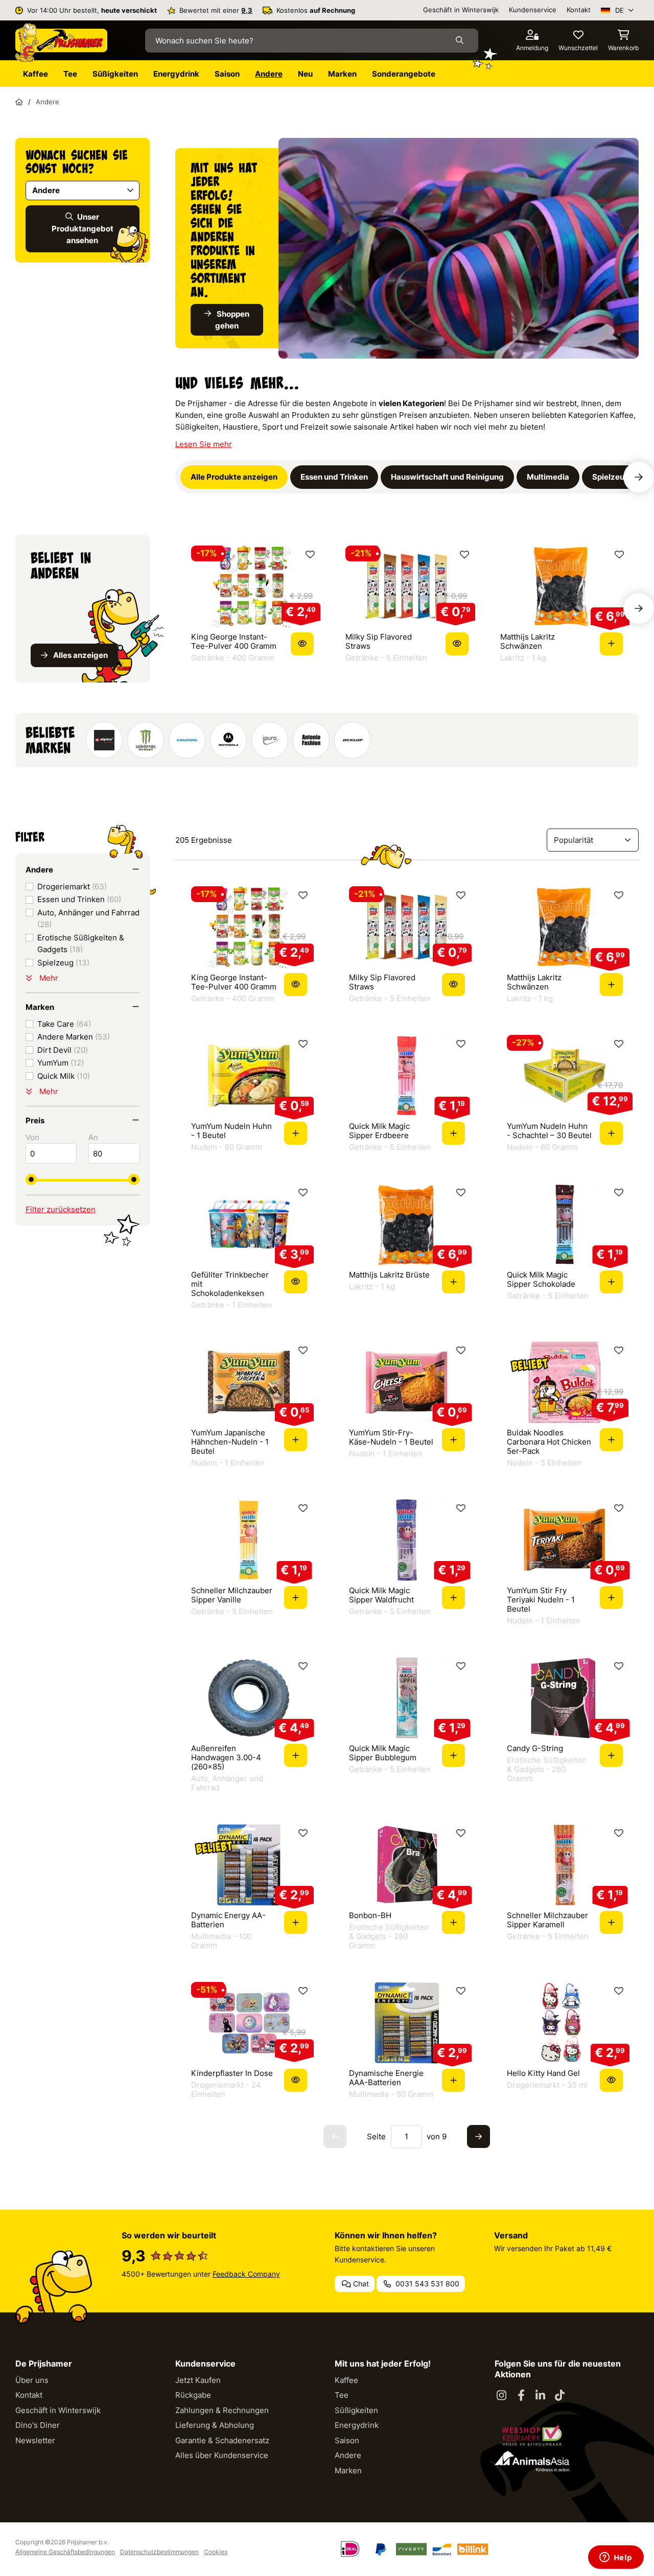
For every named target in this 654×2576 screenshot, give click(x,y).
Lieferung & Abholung (215, 2425)
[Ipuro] (270, 740)
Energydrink (357, 2425)
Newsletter (35, 2440)
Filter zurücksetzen (61, 1209)
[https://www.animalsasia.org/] (532, 2461)
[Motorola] (228, 740)
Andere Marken (74, 1037)
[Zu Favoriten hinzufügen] (310, 554)
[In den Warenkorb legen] (611, 644)
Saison (347, 2440)
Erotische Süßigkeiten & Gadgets (81, 943)
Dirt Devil (63, 1050)
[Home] (19, 102)
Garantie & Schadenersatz (222, 2440)
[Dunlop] (353, 740)
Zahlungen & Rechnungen (222, 2410)
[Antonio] (311, 740)
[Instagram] (502, 2396)
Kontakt (579, 10)
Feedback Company (246, 2274)
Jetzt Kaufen (198, 2380)
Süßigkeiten (356, 2410)
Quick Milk (64, 1076)
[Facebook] (521, 2396)
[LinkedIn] (541, 2396)
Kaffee (346, 2380)
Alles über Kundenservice (222, 2455)
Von (32, 1137)
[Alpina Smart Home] (104, 740)
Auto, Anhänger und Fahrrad (88, 918)
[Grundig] (187, 740)
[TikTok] (560, 2396)
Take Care (64, 1024)
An (93, 1137)
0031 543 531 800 (426, 2284)
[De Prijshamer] (61, 43)
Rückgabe (193, 2395)
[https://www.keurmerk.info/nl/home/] (532, 2436)
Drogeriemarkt (72, 887)
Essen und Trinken (79, 899)
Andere (348, 2455)
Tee (342, 2395)
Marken (348, 2471)
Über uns (32, 2380)
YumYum (61, 1063)
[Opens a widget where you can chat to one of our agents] (616, 2558)
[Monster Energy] (146, 740)
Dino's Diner (38, 2425)
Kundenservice (533, 10)
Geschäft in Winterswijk (461, 10)
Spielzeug (63, 963)
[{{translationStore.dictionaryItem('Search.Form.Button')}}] (462, 40)
